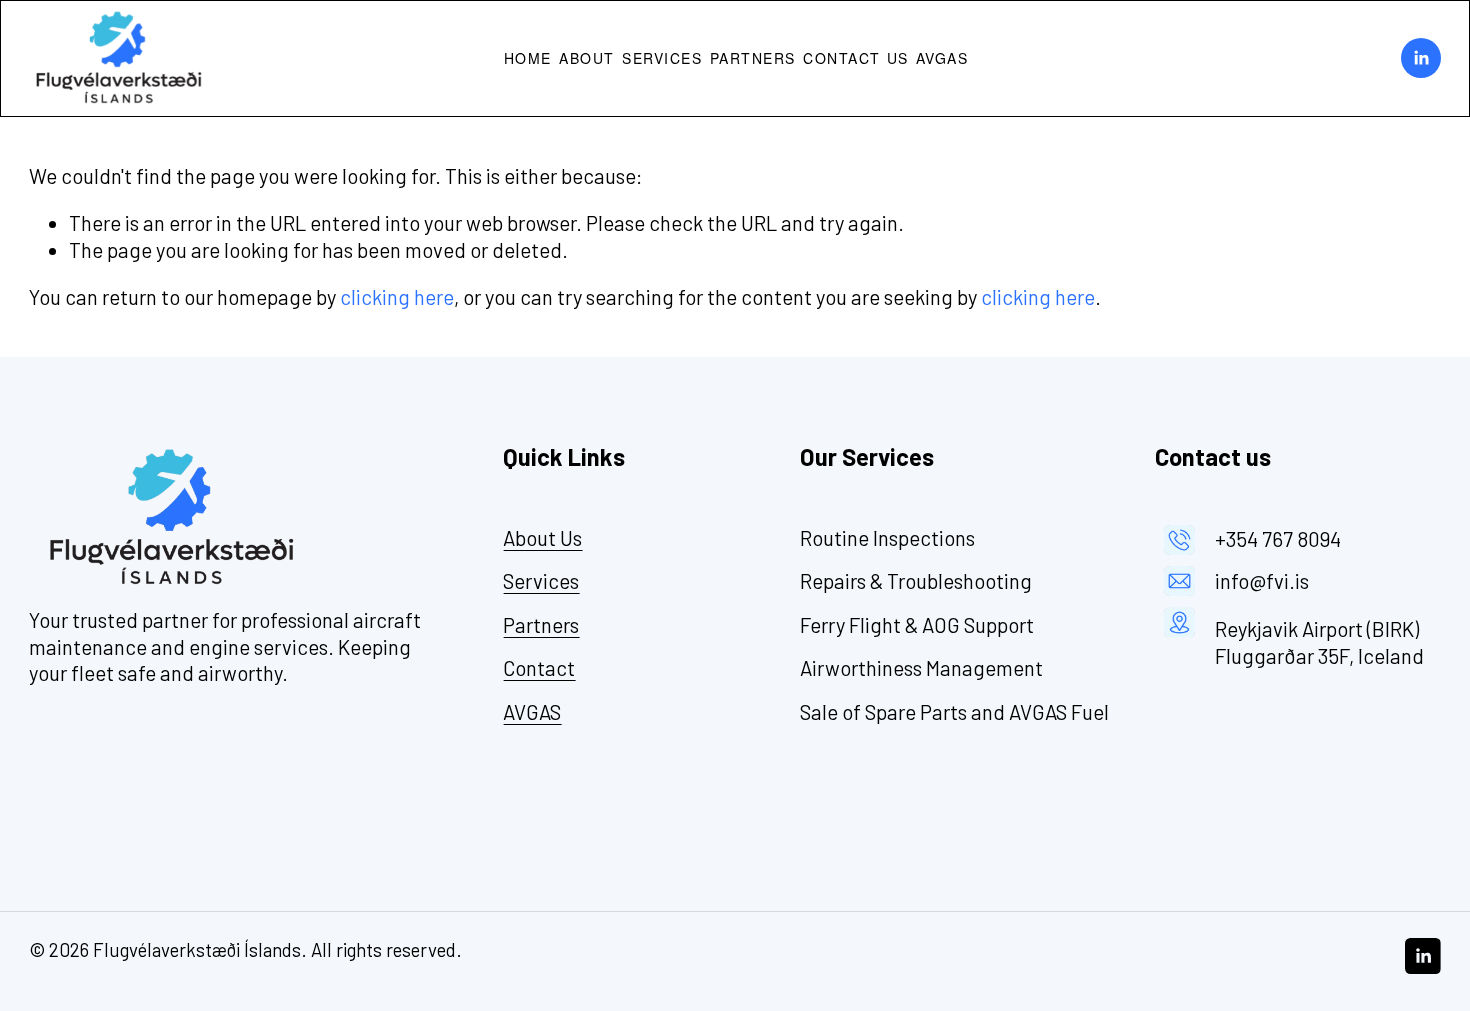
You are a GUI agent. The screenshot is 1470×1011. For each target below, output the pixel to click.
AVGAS (942, 58)
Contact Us (855, 58)
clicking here (397, 297)
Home (528, 58)
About (587, 58)
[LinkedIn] (1421, 58)
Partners (753, 58)
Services (662, 58)
